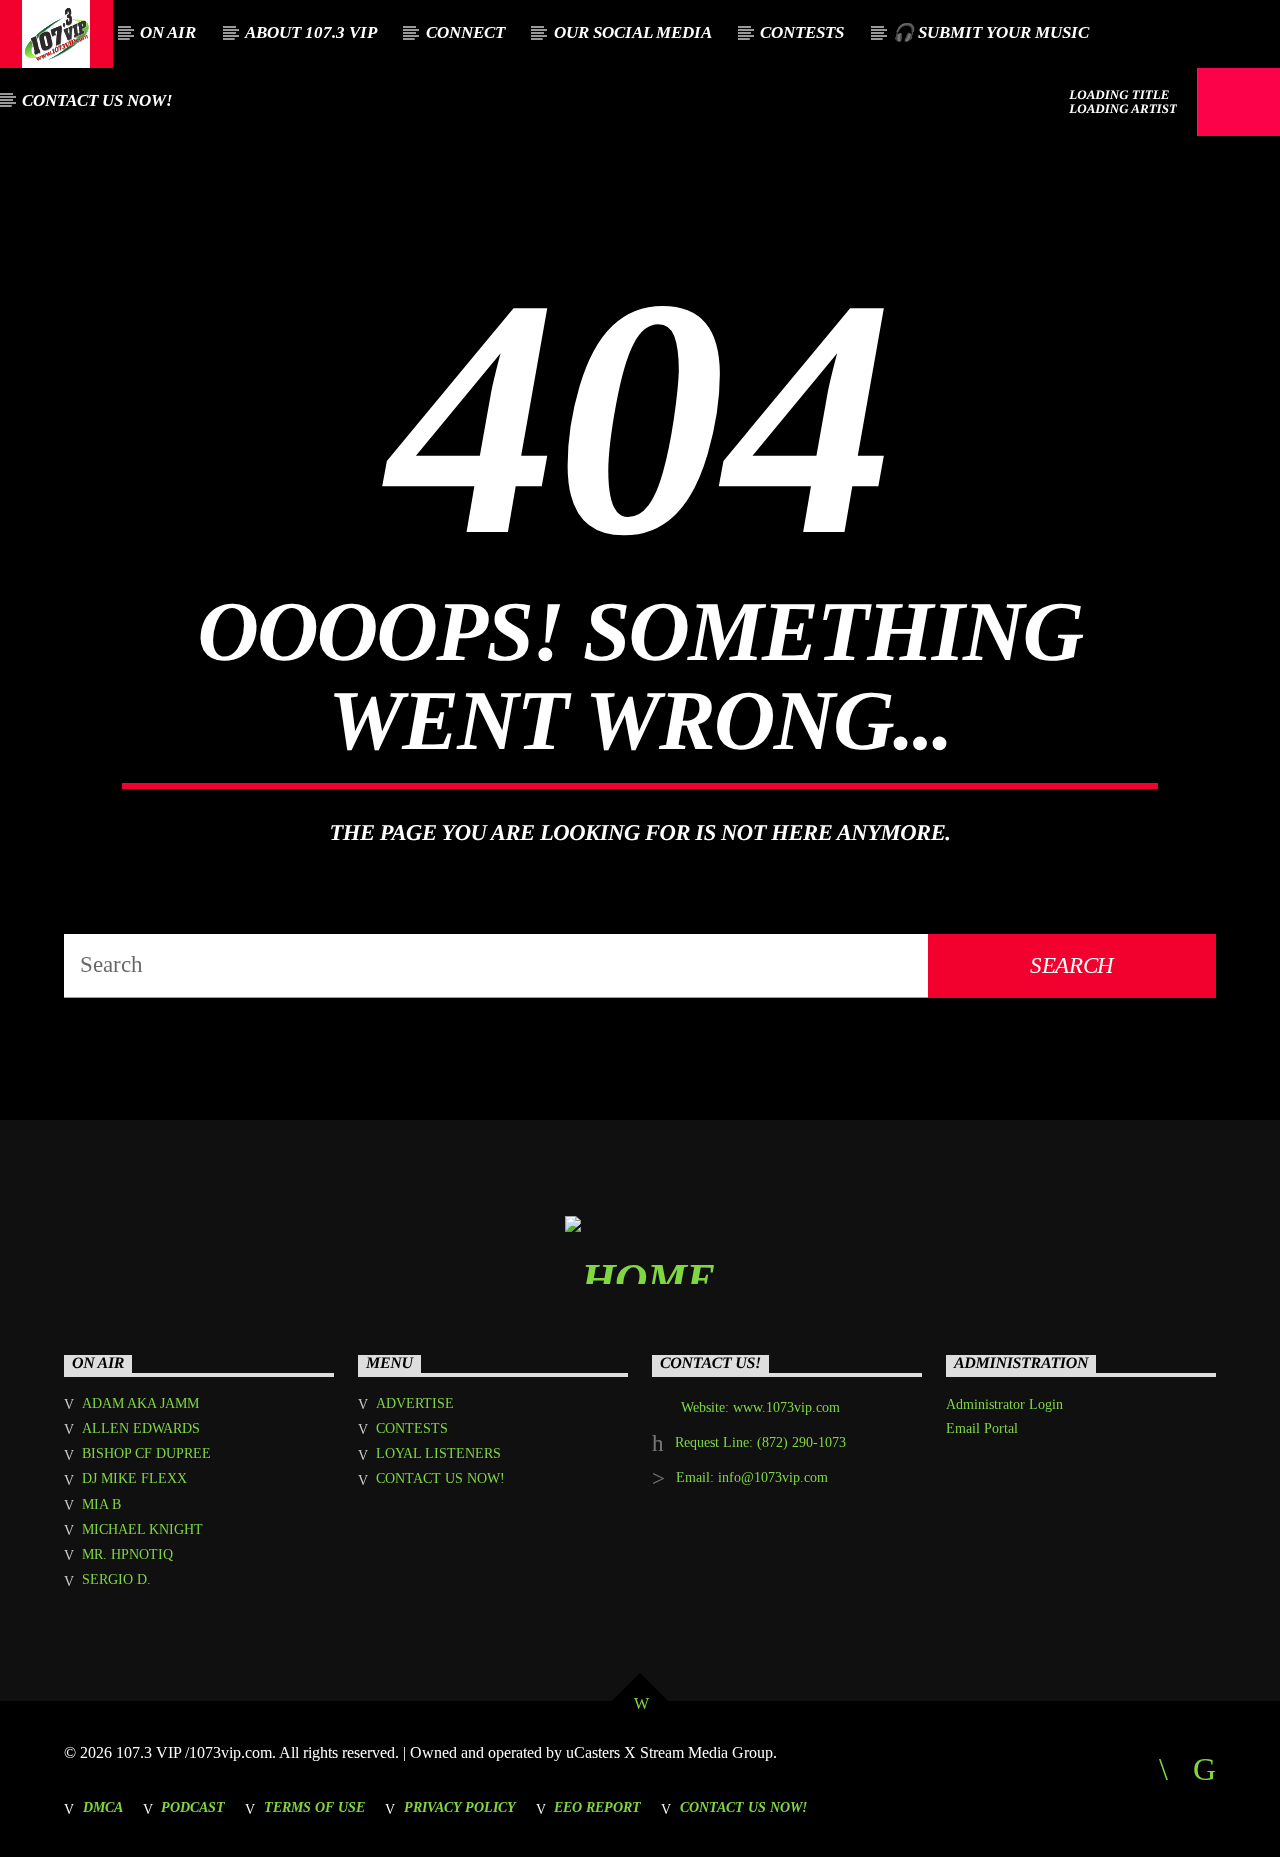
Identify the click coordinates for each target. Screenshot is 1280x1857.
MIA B (101, 1504)
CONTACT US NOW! (97, 100)
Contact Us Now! (743, 1807)
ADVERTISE (415, 1403)
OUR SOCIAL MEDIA (633, 32)
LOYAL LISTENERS (438, 1453)
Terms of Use (314, 1807)
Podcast (193, 1807)
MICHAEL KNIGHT (142, 1529)
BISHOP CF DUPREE (146, 1453)
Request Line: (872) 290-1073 (760, 1442)
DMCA (103, 1807)
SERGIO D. (116, 1579)
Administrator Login (1004, 1404)
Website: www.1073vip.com (760, 1407)
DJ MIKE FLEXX (134, 1478)
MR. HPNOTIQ (127, 1554)
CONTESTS (802, 32)
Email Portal (982, 1428)
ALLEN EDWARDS (141, 1428)
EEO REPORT (597, 1807)
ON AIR (168, 32)
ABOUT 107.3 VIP (311, 32)
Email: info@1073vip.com (752, 1477)
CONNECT (465, 32)
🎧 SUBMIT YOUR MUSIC (991, 32)
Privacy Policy (460, 1807)
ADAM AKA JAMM (140, 1403)
